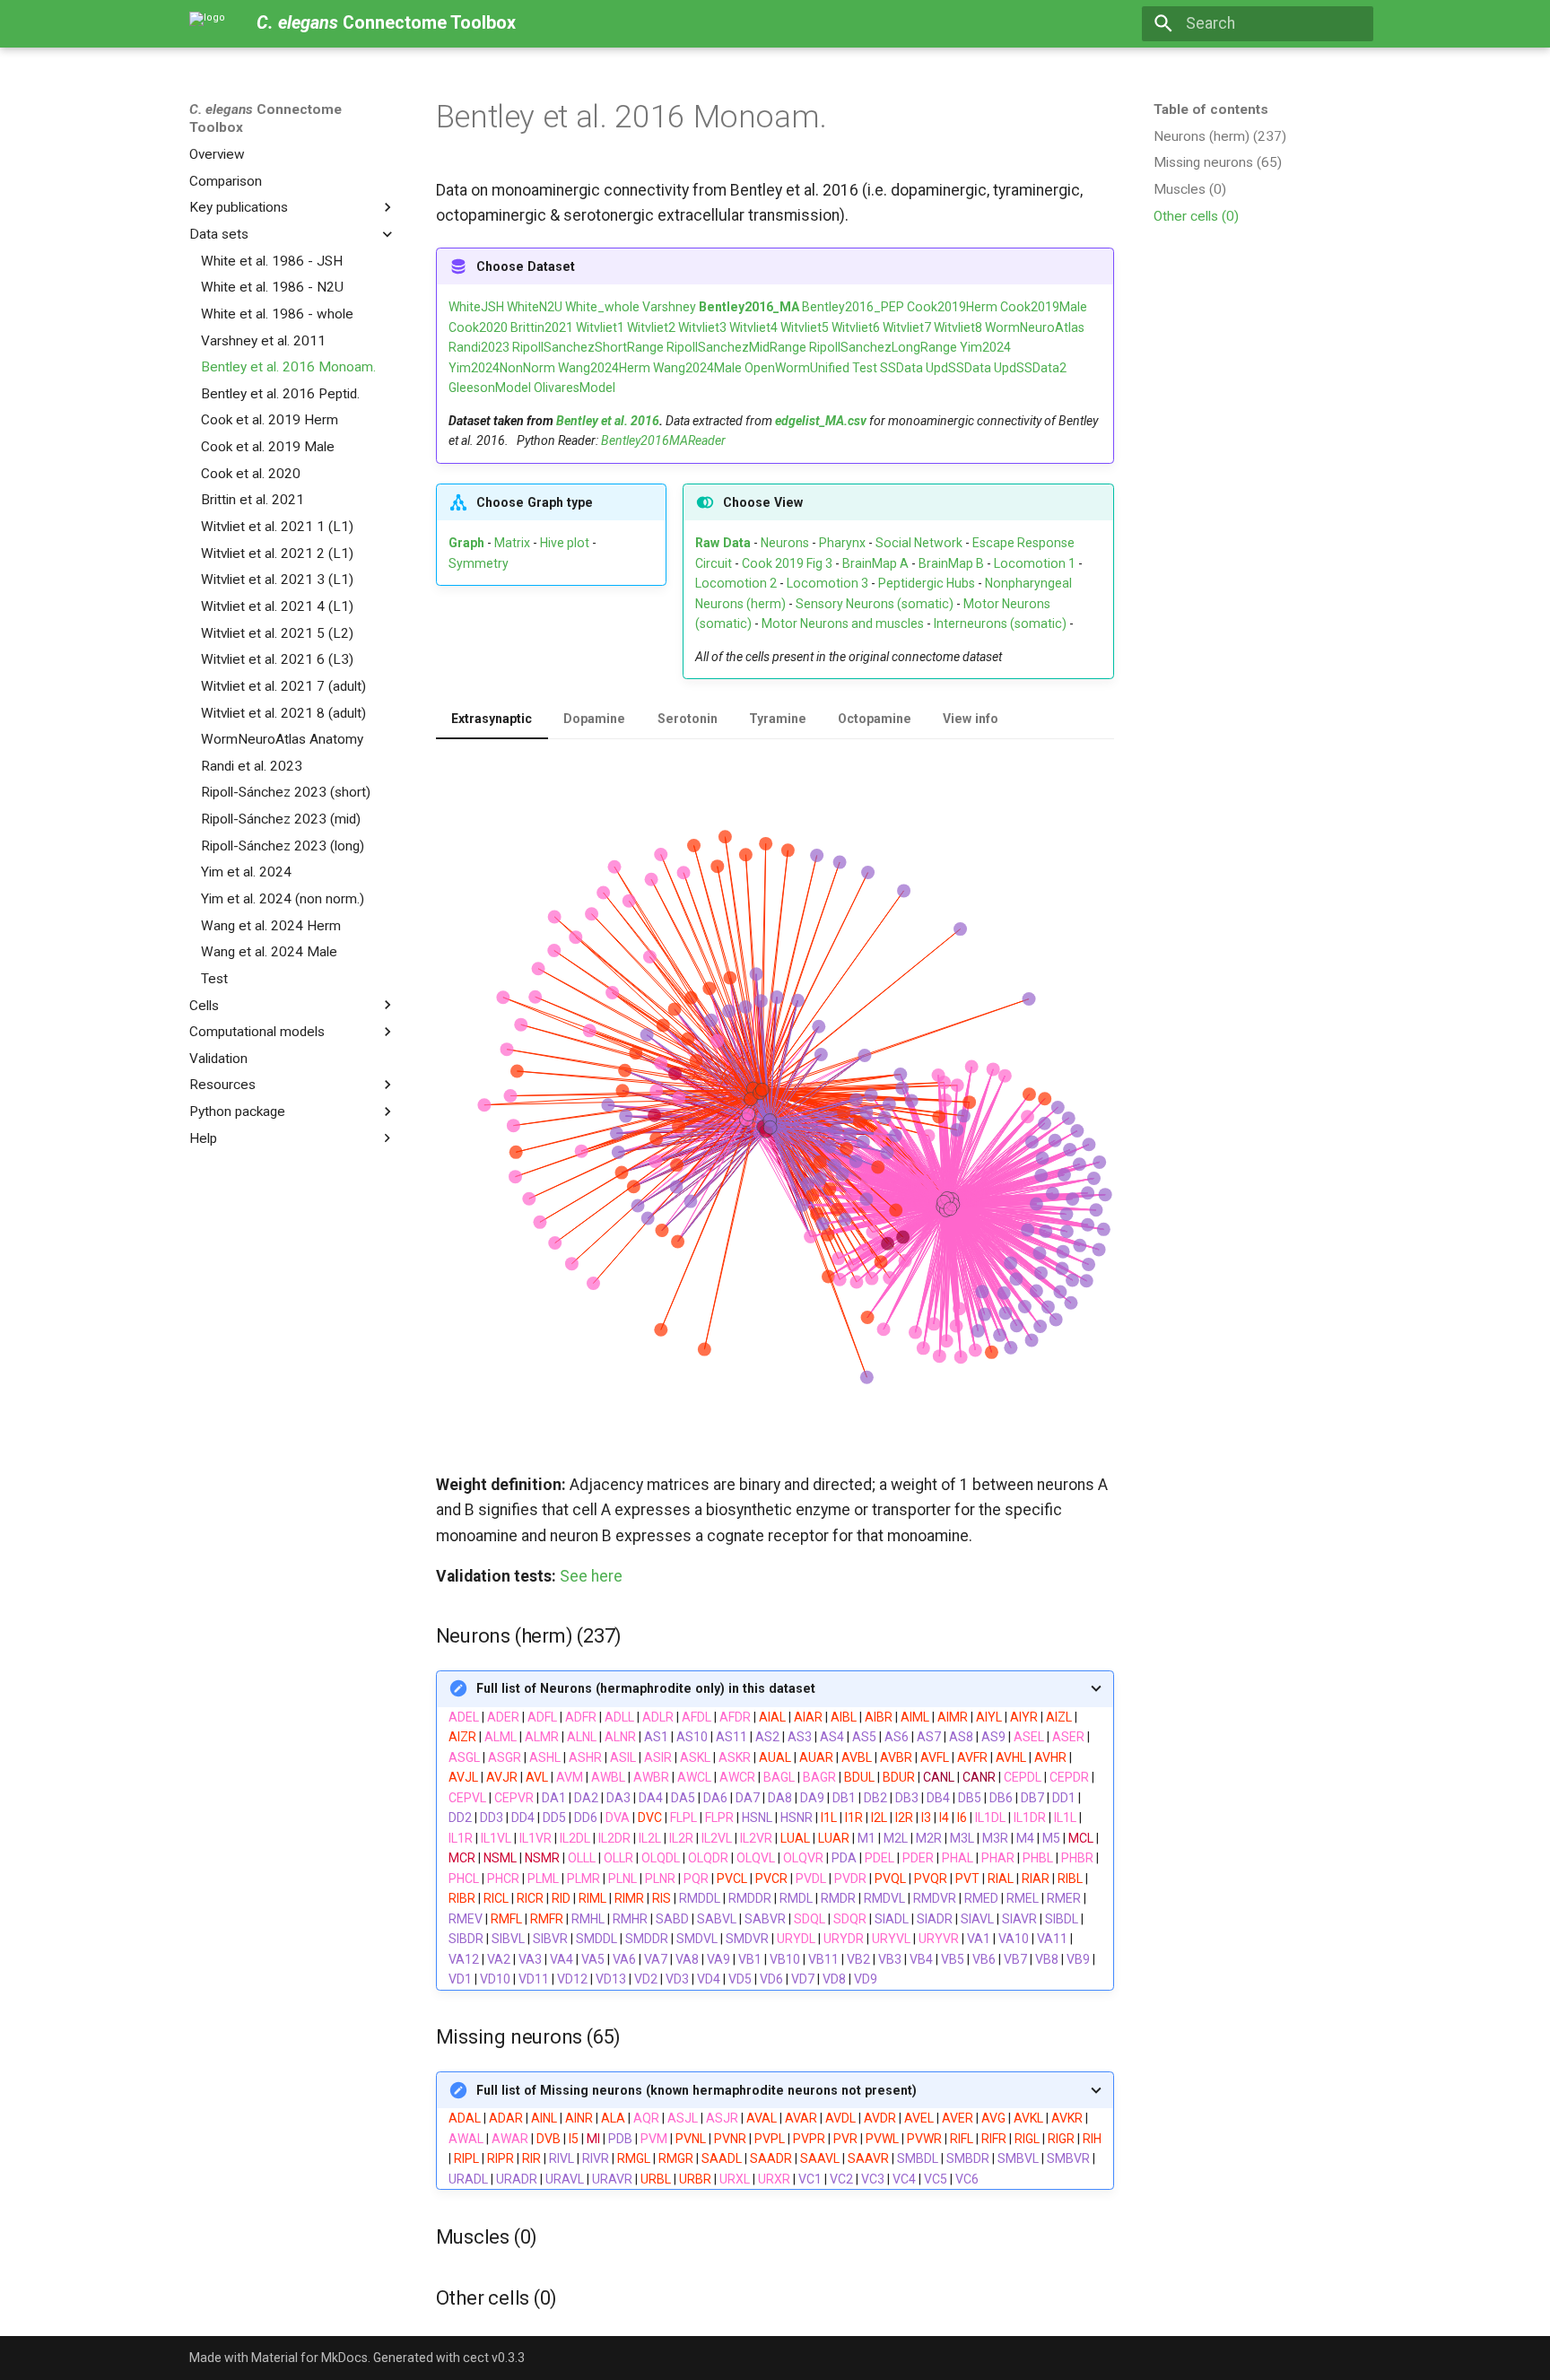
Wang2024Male (697, 368)
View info (971, 719)
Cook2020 (478, 327)
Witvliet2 (651, 327)
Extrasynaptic (492, 719)
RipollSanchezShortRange (588, 347)
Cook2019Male (1044, 307)
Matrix (512, 543)
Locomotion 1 (1035, 563)
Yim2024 (985, 347)
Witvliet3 (702, 327)
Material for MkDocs (309, 2358)
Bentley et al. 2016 (608, 421)
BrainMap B (951, 563)
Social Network (919, 543)
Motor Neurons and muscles (843, 623)
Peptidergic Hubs (927, 583)
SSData (901, 368)
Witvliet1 (600, 327)
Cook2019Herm (952, 307)
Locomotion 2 (736, 583)
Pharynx (842, 543)
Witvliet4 (753, 327)
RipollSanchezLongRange (883, 347)
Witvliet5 (805, 327)
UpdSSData (958, 368)
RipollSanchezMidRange (736, 347)
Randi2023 (479, 347)
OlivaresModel (575, 388)
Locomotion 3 (827, 583)
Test (865, 368)
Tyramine (778, 719)
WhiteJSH (476, 307)
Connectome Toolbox (266, 118)
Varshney (669, 307)
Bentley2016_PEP (853, 307)
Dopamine (594, 719)
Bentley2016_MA (749, 307)
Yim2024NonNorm (502, 368)
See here (591, 1576)
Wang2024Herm (604, 368)
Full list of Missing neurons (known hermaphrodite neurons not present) (697, 2090)
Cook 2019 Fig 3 (787, 563)
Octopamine (875, 719)
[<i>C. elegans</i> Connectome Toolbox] (207, 23)
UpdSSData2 (1030, 368)
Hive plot (565, 543)
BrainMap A (875, 563)
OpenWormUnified (797, 368)
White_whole (602, 307)
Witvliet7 (907, 327)
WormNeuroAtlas (1035, 327)
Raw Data (723, 543)
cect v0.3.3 (494, 2358)
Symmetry (479, 563)
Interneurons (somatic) (1000, 623)
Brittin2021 (542, 327)
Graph (466, 543)
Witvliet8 (958, 327)
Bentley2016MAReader (663, 440)
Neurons (785, 543)
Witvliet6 (856, 327)
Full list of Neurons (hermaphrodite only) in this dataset (646, 1688)
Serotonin (688, 719)
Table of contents (1211, 109)
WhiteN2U (535, 307)
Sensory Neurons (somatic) (875, 604)
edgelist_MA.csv (821, 421)
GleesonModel (490, 388)
